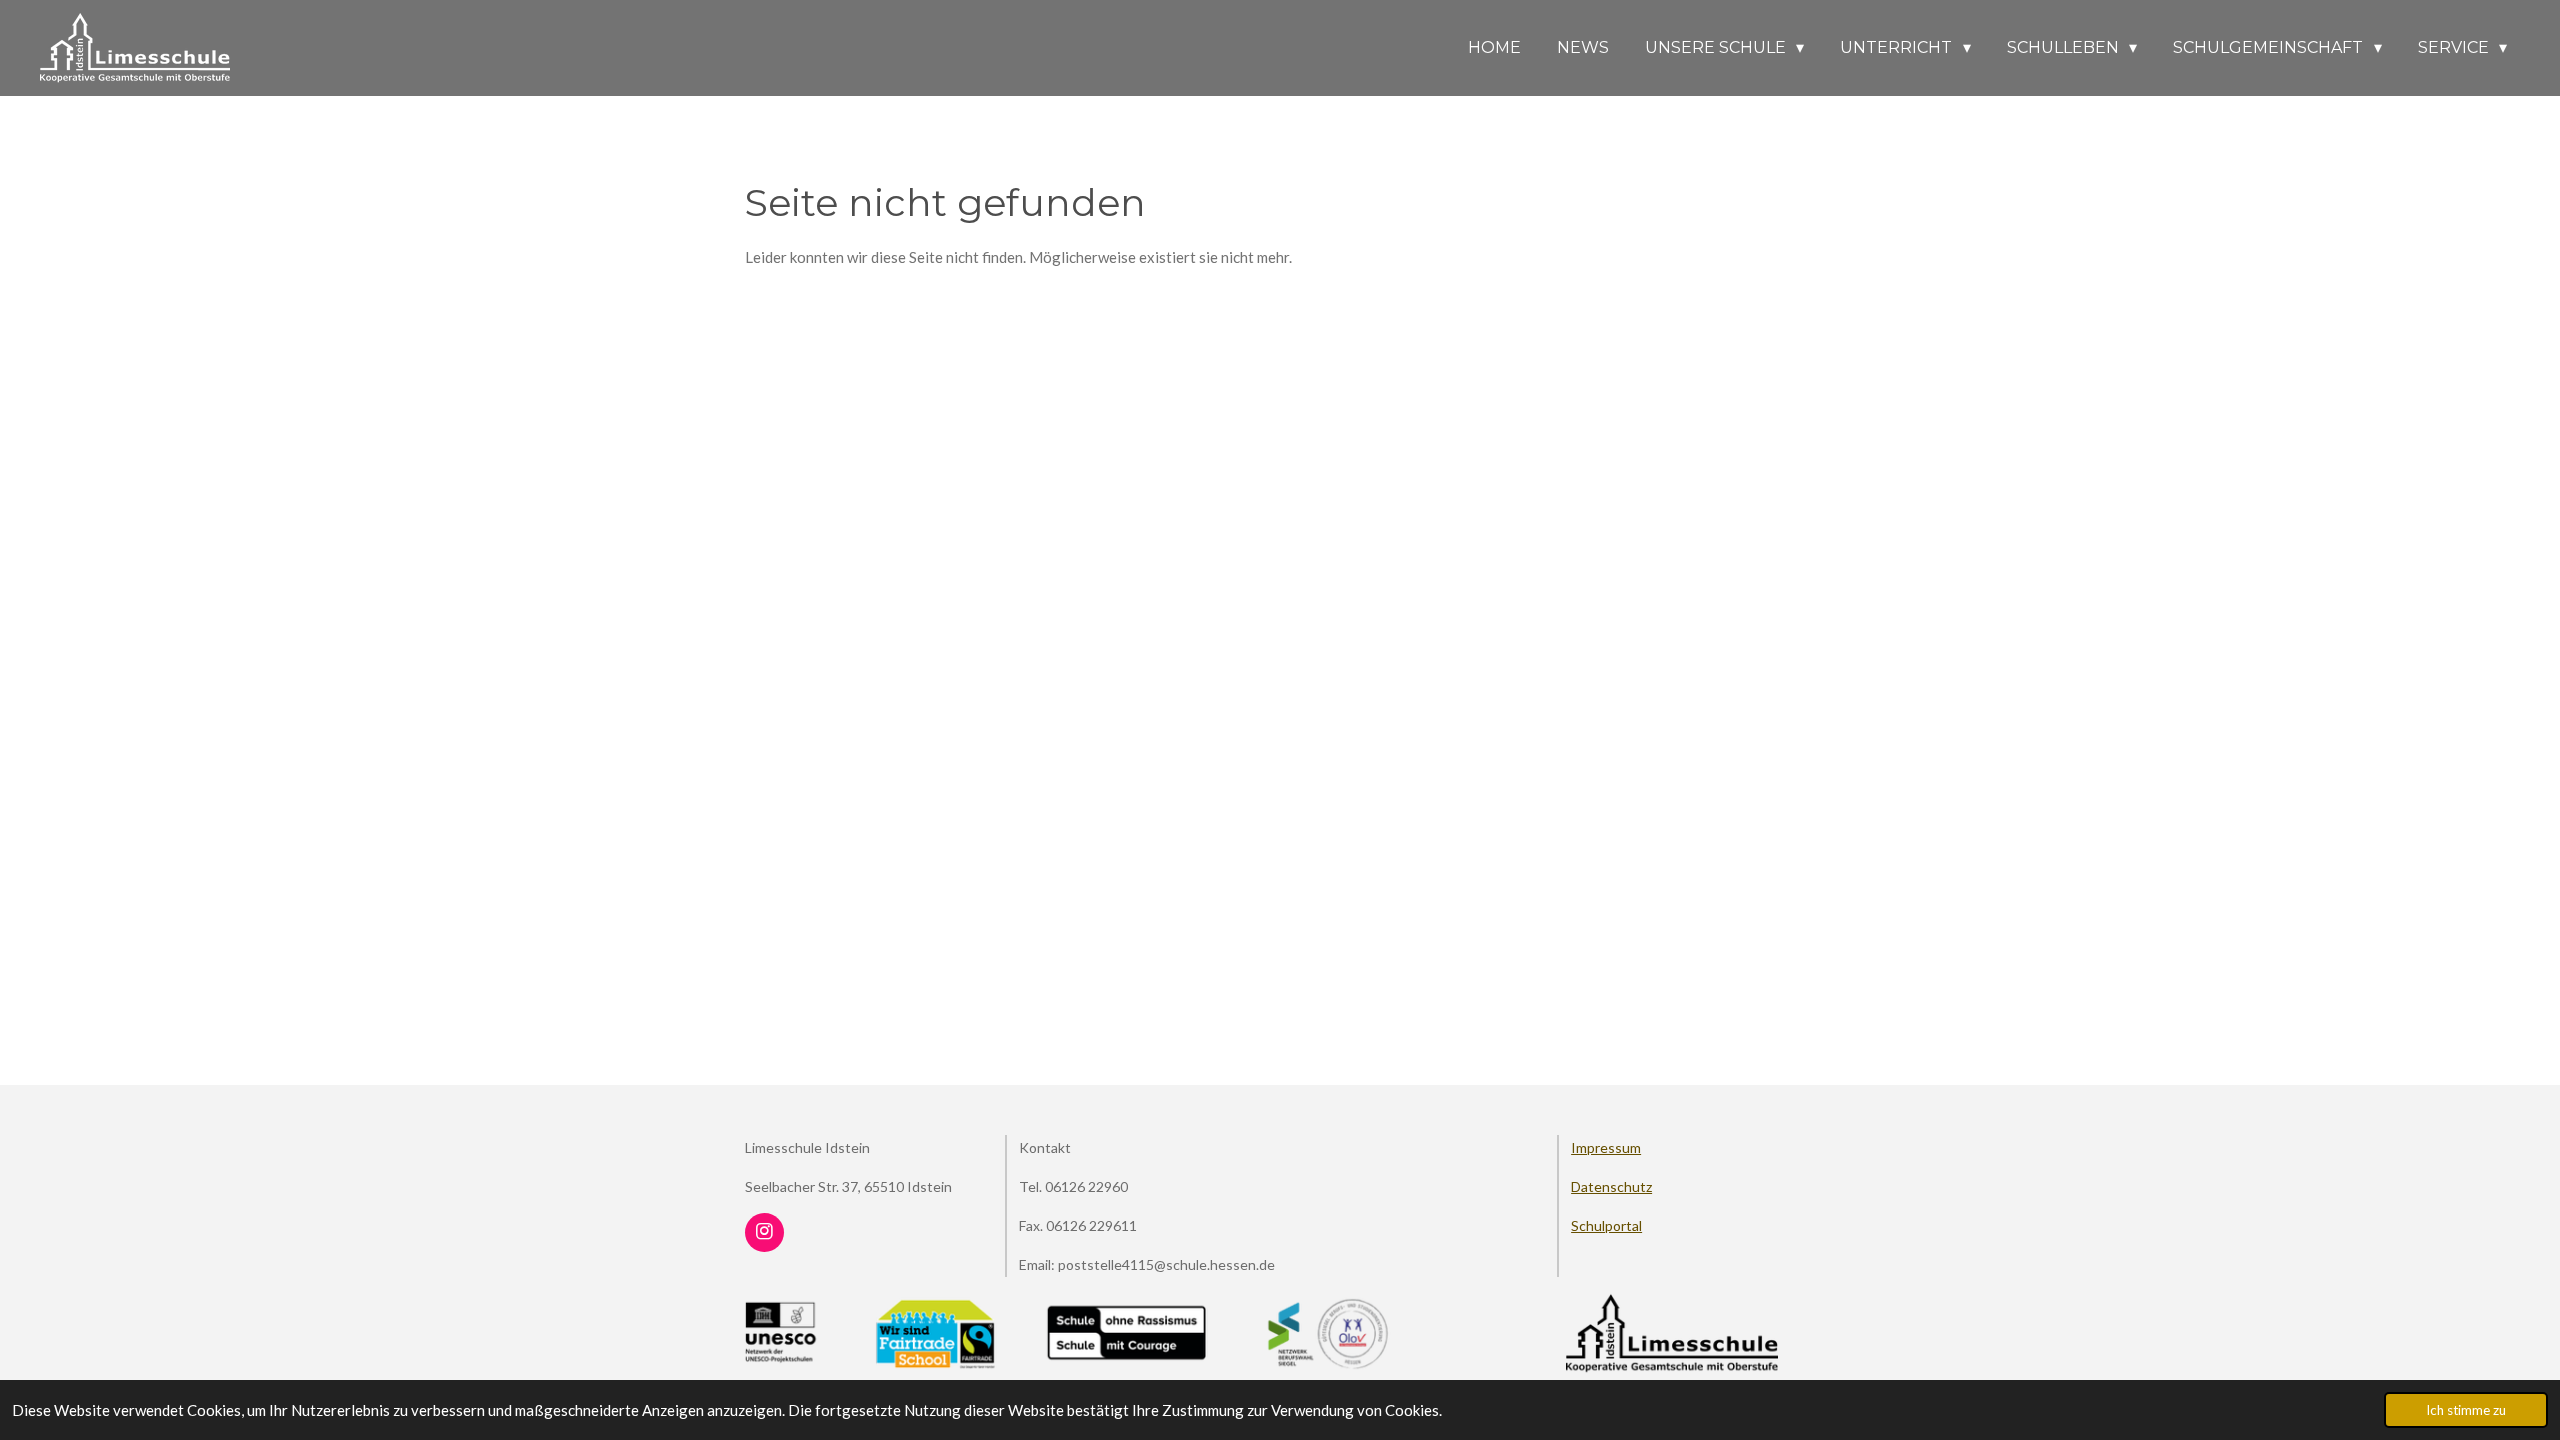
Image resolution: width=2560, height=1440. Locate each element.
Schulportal (1606, 1225)
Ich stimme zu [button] (2466, 1410)
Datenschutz (1611, 1186)
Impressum (1606, 1147)
